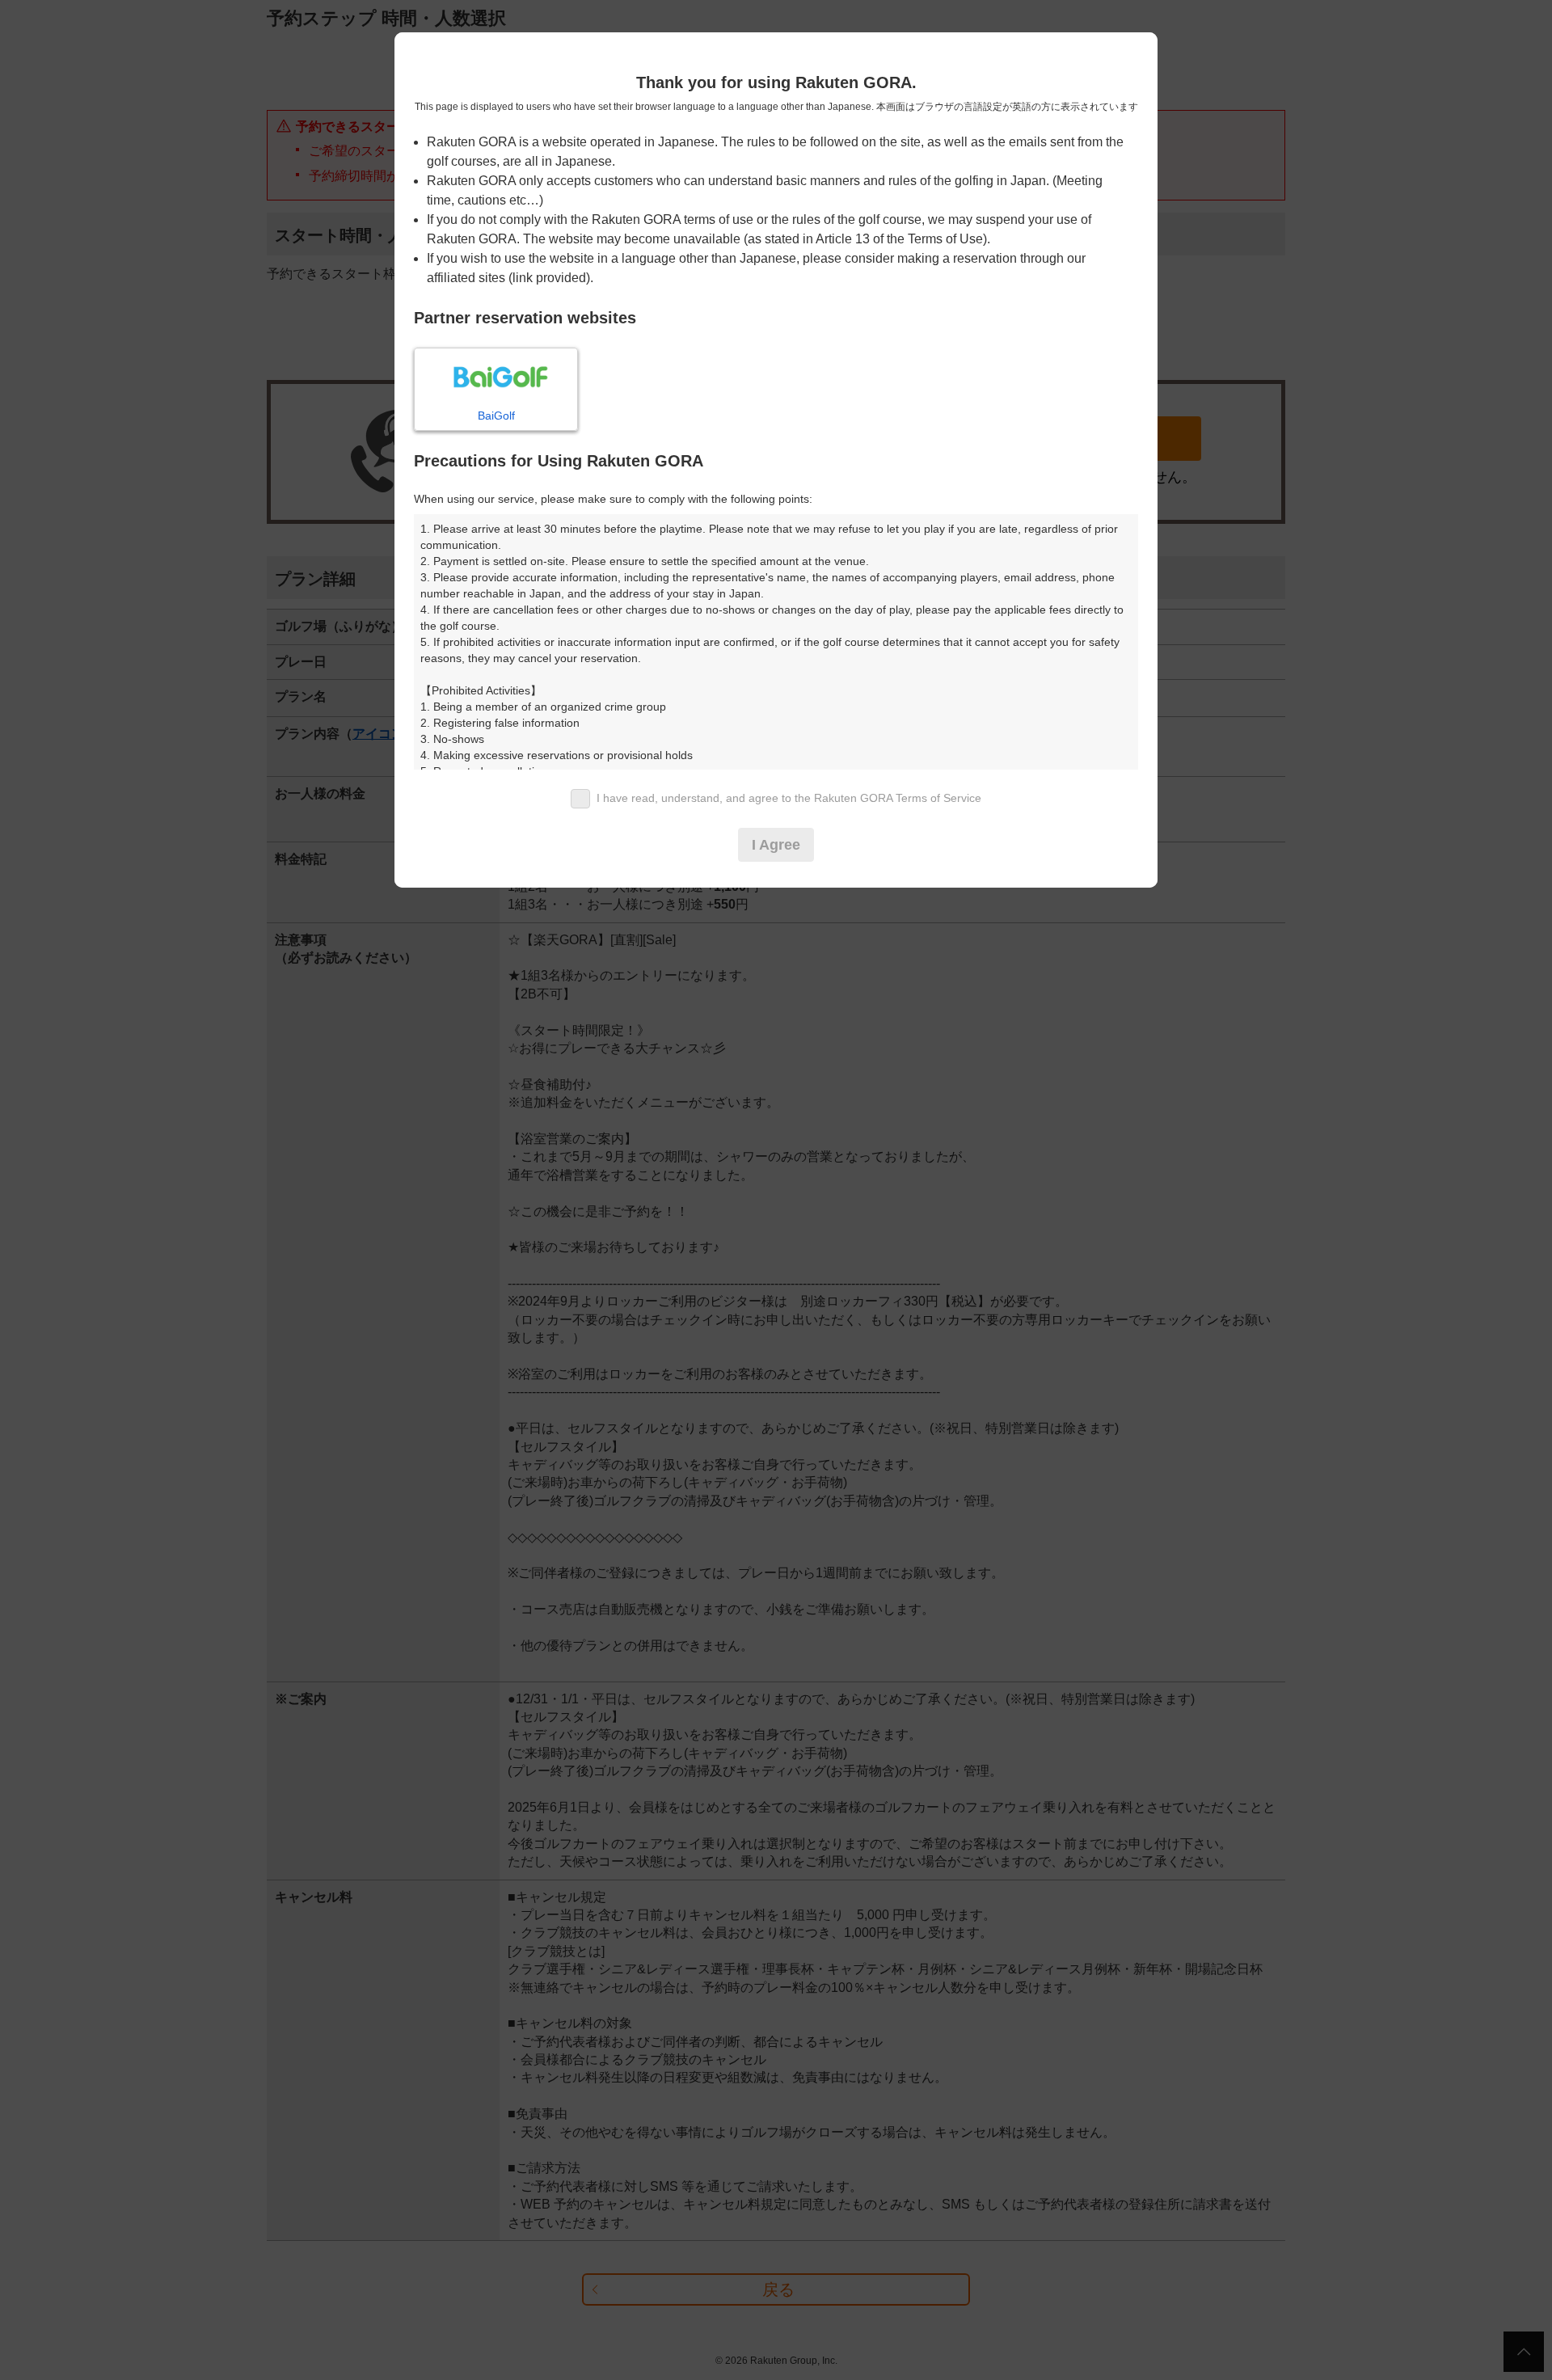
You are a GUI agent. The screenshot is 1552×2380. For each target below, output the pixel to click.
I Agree (776, 845)
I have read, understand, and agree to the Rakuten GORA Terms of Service (789, 798)
